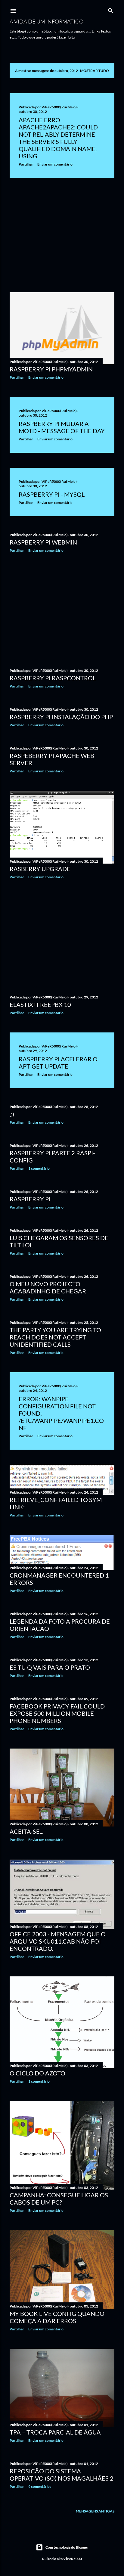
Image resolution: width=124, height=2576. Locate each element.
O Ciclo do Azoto (37, 2073)
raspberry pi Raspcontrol (53, 678)
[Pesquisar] (111, 9)
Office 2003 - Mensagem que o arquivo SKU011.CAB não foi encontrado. (58, 1941)
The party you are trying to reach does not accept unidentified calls (55, 1337)
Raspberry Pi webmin (43, 542)
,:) (12, 1114)
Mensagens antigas (95, 2511)
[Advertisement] (62, 235)
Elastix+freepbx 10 (40, 1004)
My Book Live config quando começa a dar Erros (57, 2317)
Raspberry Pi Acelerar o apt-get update (58, 1063)
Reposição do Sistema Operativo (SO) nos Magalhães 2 (62, 2475)
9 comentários (40, 2486)
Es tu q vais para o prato (50, 1667)
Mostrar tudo (95, 71)
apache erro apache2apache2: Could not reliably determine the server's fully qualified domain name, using (58, 138)
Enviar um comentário (55, 164)
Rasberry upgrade (40, 869)
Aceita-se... (26, 1831)
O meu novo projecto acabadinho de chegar (48, 1287)
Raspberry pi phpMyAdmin (51, 369)
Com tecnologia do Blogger (67, 2547)
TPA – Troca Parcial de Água (55, 2432)
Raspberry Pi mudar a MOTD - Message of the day (62, 427)
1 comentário (39, 1168)
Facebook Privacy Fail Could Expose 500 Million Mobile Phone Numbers (57, 1713)
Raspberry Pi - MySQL (52, 494)
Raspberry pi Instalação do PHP (61, 717)
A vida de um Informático (46, 21)
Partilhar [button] (26, 164)
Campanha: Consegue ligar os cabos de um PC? (59, 2199)
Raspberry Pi (30, 1199)
